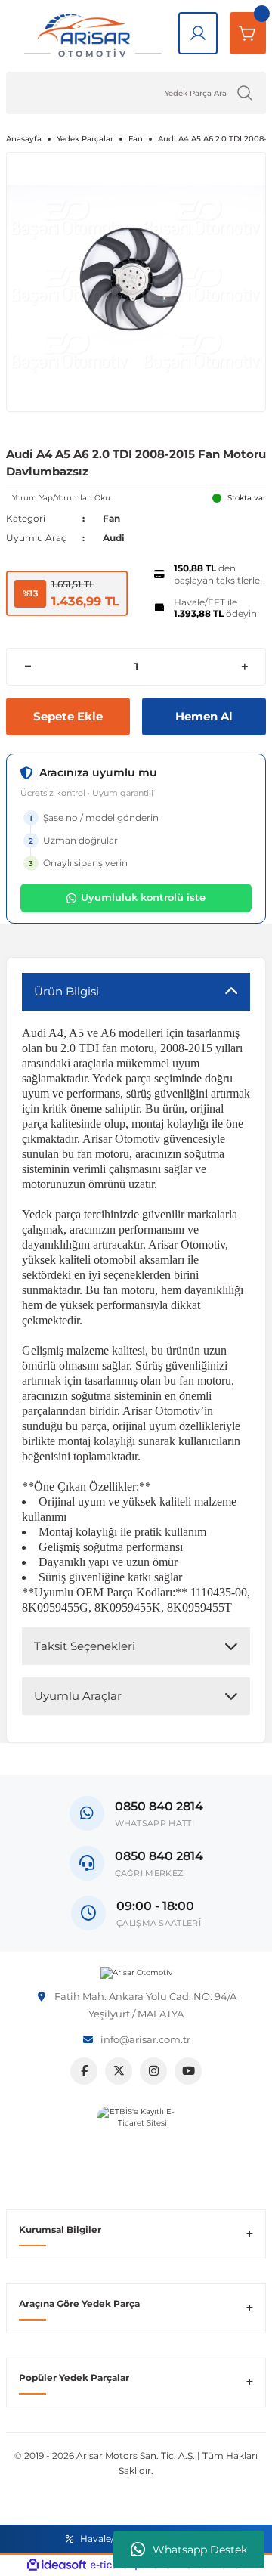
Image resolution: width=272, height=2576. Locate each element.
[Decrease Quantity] (28, 667)
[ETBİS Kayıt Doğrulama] (136, 2146)
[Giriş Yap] (198, 33)
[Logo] (136, 1973)
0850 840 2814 (159, 1856)
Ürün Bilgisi (66, 991)
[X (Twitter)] (119, 2071)
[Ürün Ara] (245, 93)
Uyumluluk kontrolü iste (143, 897)
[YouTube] (188, 2071)
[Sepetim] (248, 33)
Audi (114, 538)
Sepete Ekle (68, 716)
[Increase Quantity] (244, 667)
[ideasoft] (57, 2565)
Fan (111, 518)
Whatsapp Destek (200, 2550)
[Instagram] (153, 2071)
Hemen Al (204, 716)
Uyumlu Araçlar (78, 1696)
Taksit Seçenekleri (85, 1646)
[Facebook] (84, 2071)
